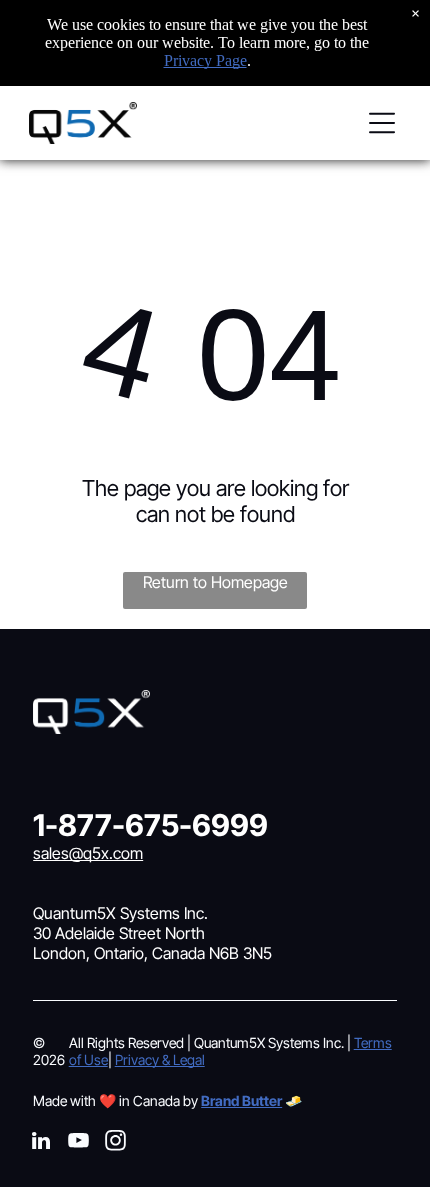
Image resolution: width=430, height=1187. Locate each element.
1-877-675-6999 (150, 825)
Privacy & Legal (160, 1059)
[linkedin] (41, 1143)
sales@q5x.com (88, 853)
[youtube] (78, 1143)
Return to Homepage (215, 582)
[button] (382, 123)
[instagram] (115, 1143)
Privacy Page (205, 60)
